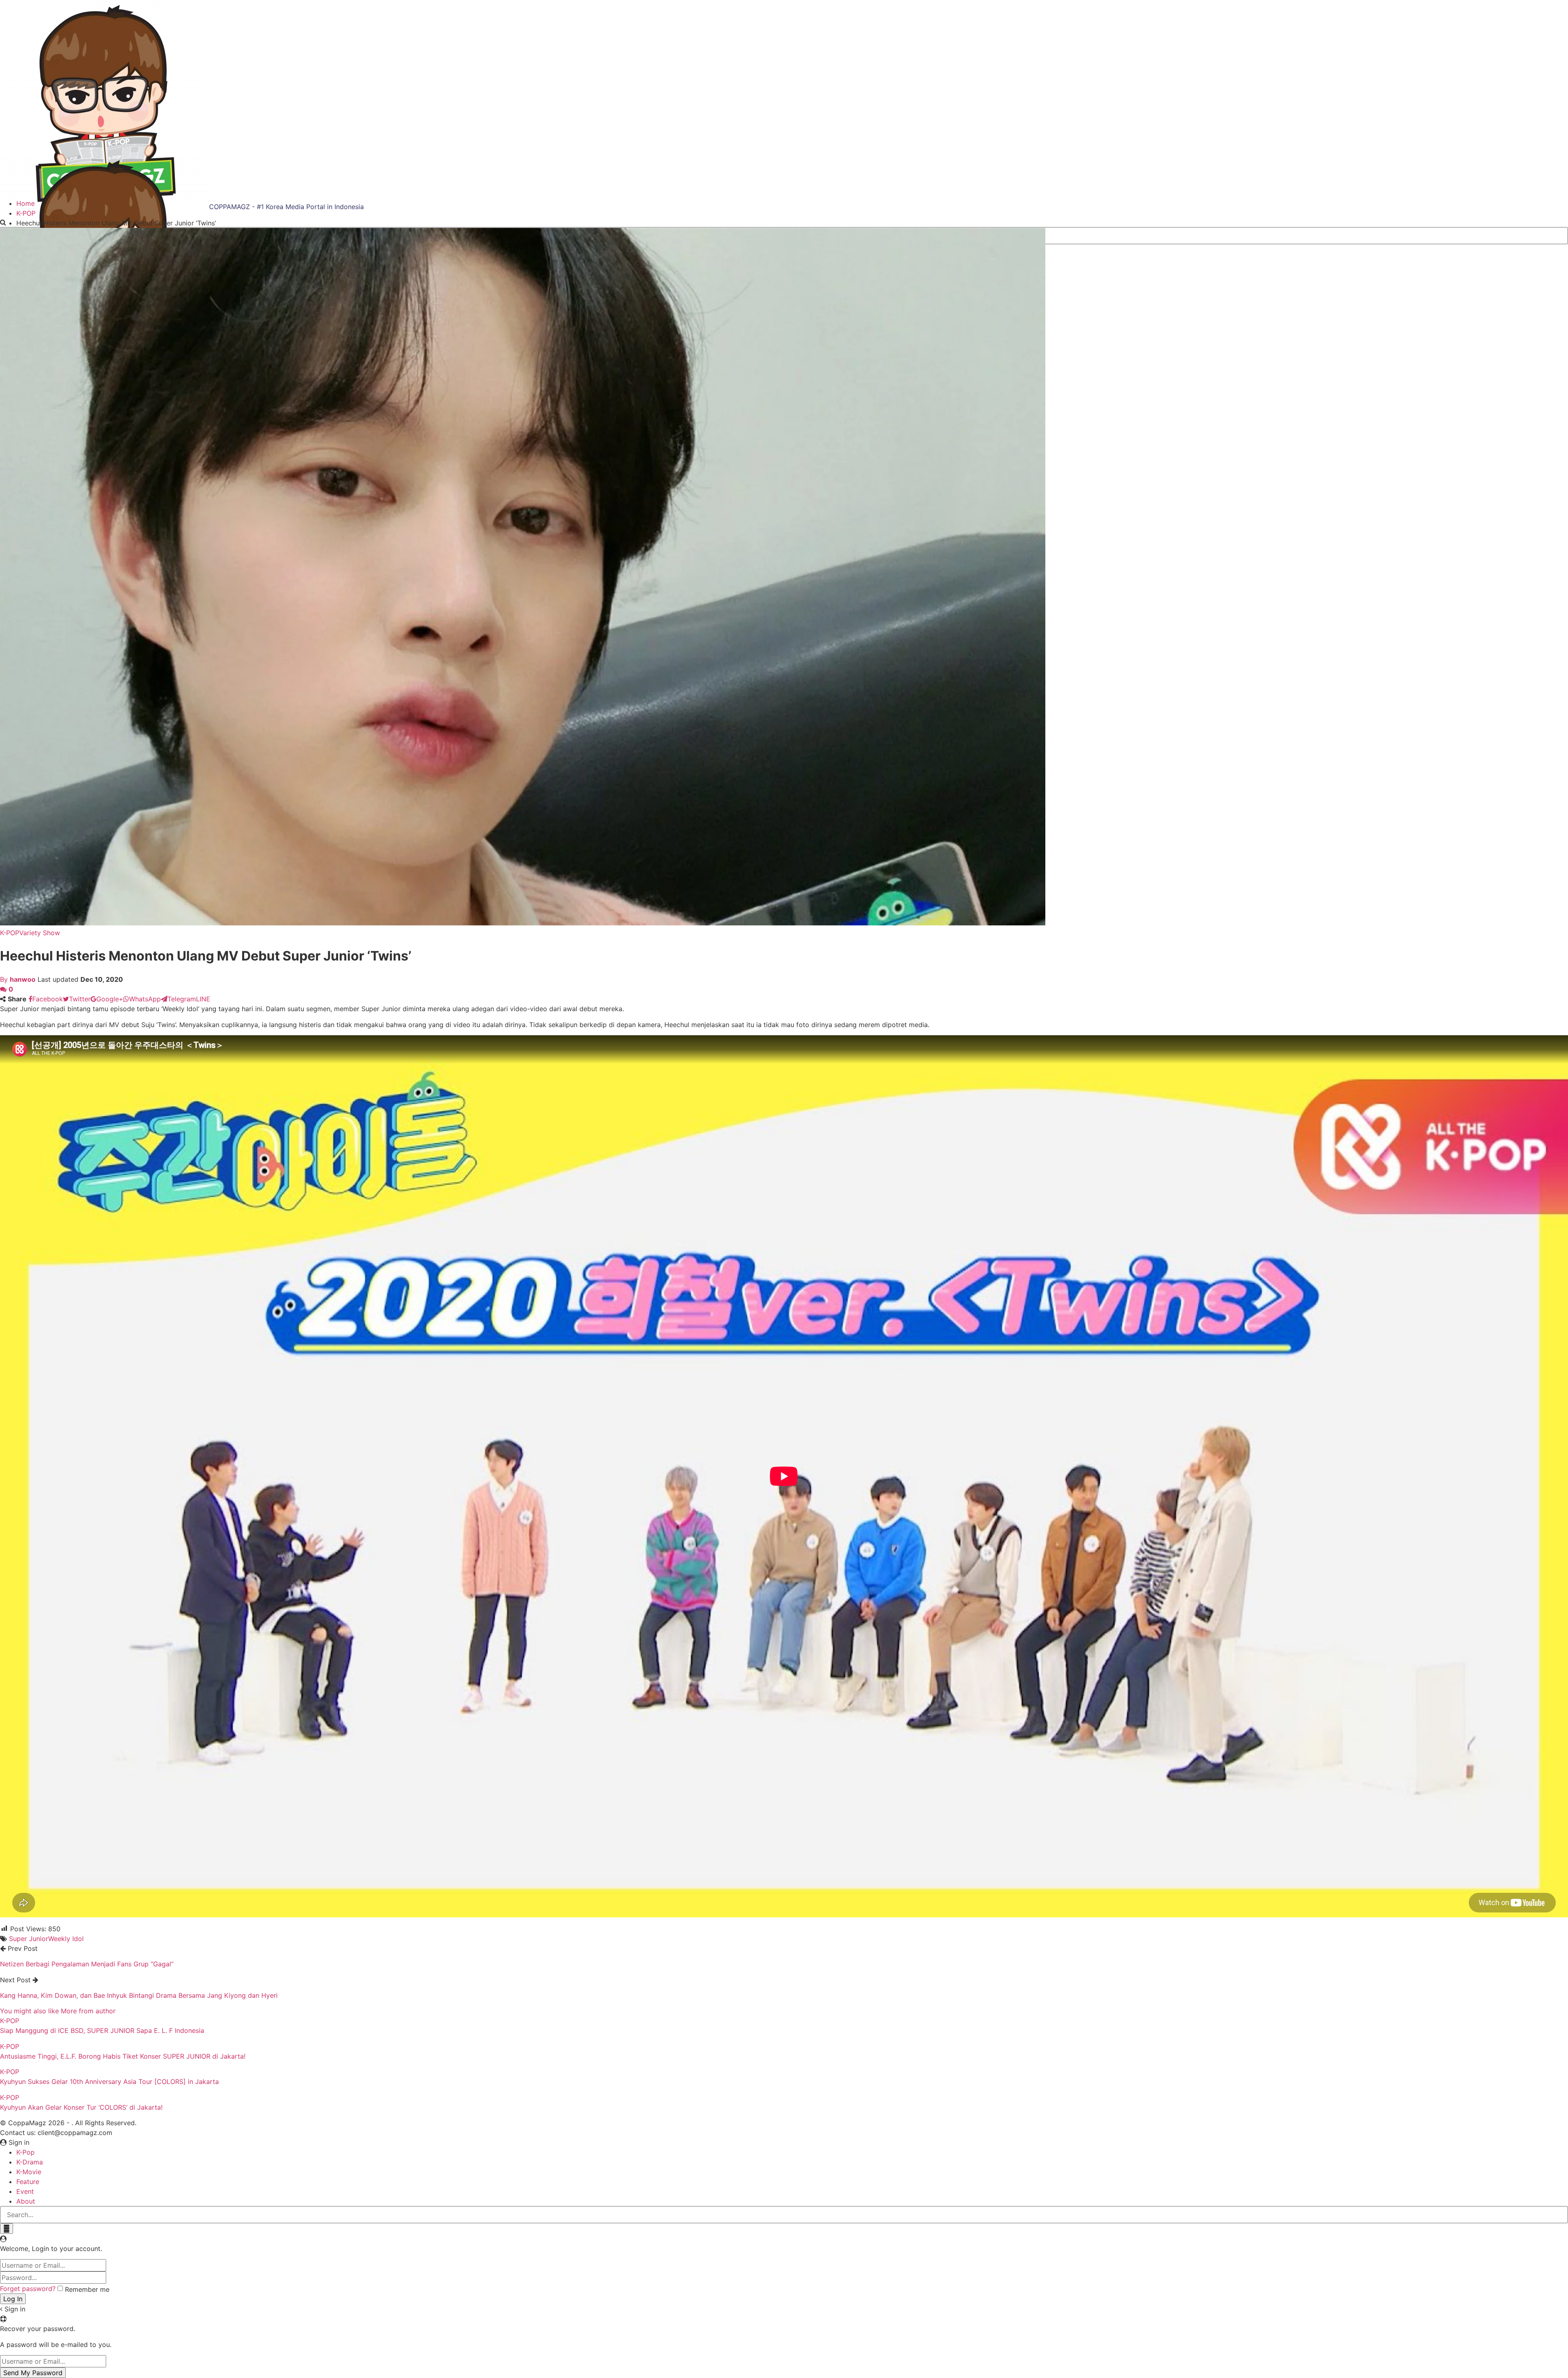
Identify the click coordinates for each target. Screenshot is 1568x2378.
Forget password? (28, 2289)
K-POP (10, 933)
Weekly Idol (66, 1939)
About (26, 2201)
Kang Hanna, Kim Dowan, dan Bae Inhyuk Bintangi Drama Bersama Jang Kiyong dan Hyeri (139, 1995)
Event (25, 2191)
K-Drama (30, 2162)
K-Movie (29, 2172)
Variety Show (40, 933)
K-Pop (26, 2152)
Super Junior (29, 1939)
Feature (28, 2182)
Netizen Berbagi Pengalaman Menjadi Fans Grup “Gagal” (87, 1964)
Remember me (87, 2289)
